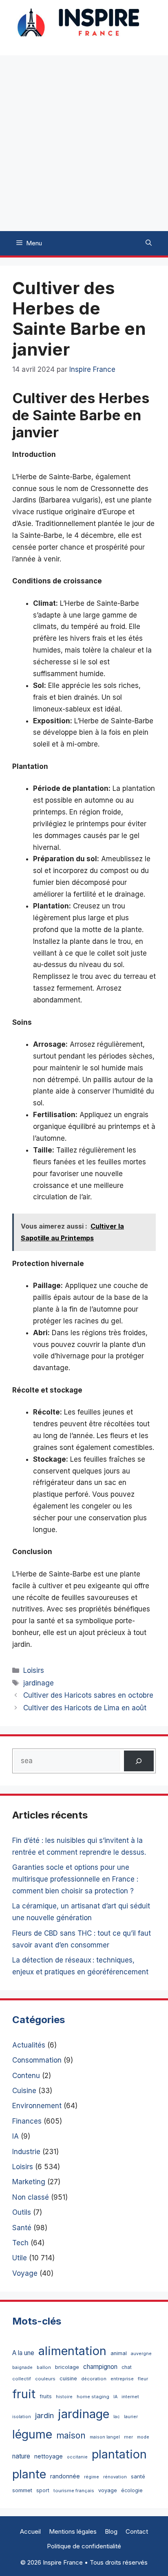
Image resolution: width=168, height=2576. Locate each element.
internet (130, 2397)
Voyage (25, 2273)
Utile (20, 2258)
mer (128, 2437)
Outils (22, 2212)
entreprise (122, 2379)
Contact (137, 2531)
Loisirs (34, 1670)
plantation (119, 2454)
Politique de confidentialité (84, 2546)
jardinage (39, 1683)
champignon (100, 2367)
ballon (44, 2367)
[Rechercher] (139, 1761)
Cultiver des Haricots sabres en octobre (88, 1695)
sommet (22, 2490)
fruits (46, 2396)
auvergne (141, 2354)
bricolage (67, 2367)
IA (15, 2136)
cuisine (68, 2378)
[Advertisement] (84, 143)
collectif (22, 2379)
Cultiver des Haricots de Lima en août (85, 1708)
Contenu (26, 2076)
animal (119, 2353)
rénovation (115, 2477)
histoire (64, 2397)
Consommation (37, 2060)
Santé (22, 2228)
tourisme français (74, 2491)
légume (32, 2434)
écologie (132, 2490)
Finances (27, 2121)
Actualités (29, 2045)
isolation (22, 2417)
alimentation (72, 2351)
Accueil (30, 2531)
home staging (93, 2397)
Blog (111, 2531)
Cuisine (24, 2091)
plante (29, 2474)
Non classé (31, 2197)
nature (21, 2456)
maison (71, 2435)
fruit (24, 2394)
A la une (23, 2353)
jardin (44, 2415)
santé (138, 2476)
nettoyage (49, 2456)
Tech (20, 2243)
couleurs (45, 2379)
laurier (131, 2417)
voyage (108, 2490)
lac (117, 2417)
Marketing (29, 2182)
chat (127, 2367)
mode (143, 2437)
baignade (22, 2368)
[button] (149, 243)
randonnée (65, 2476)
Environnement (37, 2106)
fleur (143, 2379)
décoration (94, 2379)
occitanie (77, 2457)
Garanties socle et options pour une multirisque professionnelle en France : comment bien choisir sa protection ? (75, 1879)
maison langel (105, 2437)
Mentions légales (73, 2531)
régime (92, 2477)
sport (43, 2490)
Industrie (26, 2152)
